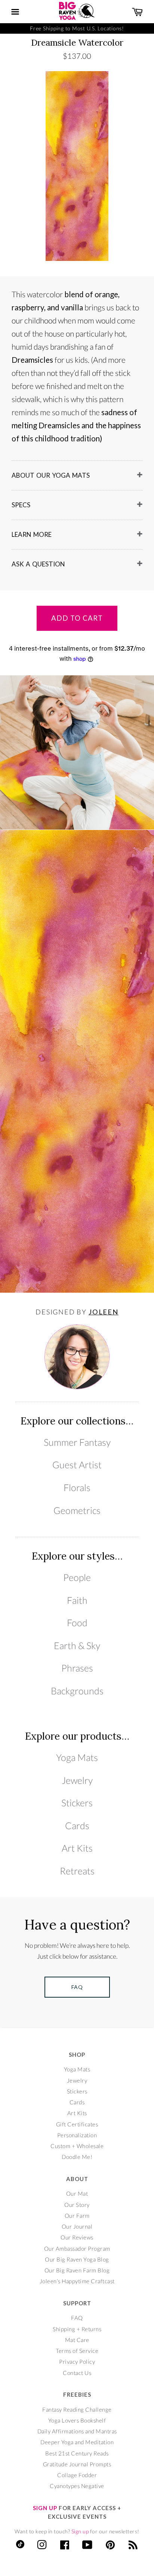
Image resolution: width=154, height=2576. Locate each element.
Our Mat (77, 2193)
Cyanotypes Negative (77, 2486)
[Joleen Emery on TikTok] (20, 2546)
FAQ (77, 2318)
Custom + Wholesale (77, 2146)
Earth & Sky (77, 1646)
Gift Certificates (77, 2124)
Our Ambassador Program (77, 2248)
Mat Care (77, 2340)
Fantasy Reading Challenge (77, 2409)
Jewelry (77, 1780)
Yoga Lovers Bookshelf (77, 2420)
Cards (77, 1826)
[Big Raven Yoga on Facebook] (65, 2546)
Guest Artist (77, 1465)
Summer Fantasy (77, 1442)
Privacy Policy (77, 2361)
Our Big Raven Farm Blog (77, 2270)
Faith (77, 1600)
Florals (77, 1488)
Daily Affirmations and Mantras (77, 2431)
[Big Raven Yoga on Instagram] (42, 2546)
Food (77, 1623)
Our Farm (77, 2215)
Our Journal (77, 2226)
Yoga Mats (77, 1757)
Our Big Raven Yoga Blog (77, 2259)
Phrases (77, 1668)
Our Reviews (77, 2237)
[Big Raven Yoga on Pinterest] (110, 2546)
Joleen (104, 1312)
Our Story (77, 2205)
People (77, 1577)
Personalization (77, 2135)
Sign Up (45, 2508)
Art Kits (77, 1848)
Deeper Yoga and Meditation (77, 2442)
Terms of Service (77, 2351)
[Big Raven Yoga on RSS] (133, 2546)
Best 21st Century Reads (77, 2453)
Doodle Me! (77, 2157)
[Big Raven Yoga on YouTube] (87, 2546)
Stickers (77, 1803)
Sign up (80, 2531)
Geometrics (77, 1510)
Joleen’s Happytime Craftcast (77, 2281)
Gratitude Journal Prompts (77, 2464)
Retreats (77, 1871)
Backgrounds (77, 1691)
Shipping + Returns (77, 2329)
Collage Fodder (77, 2475)
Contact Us (77, 2373)
